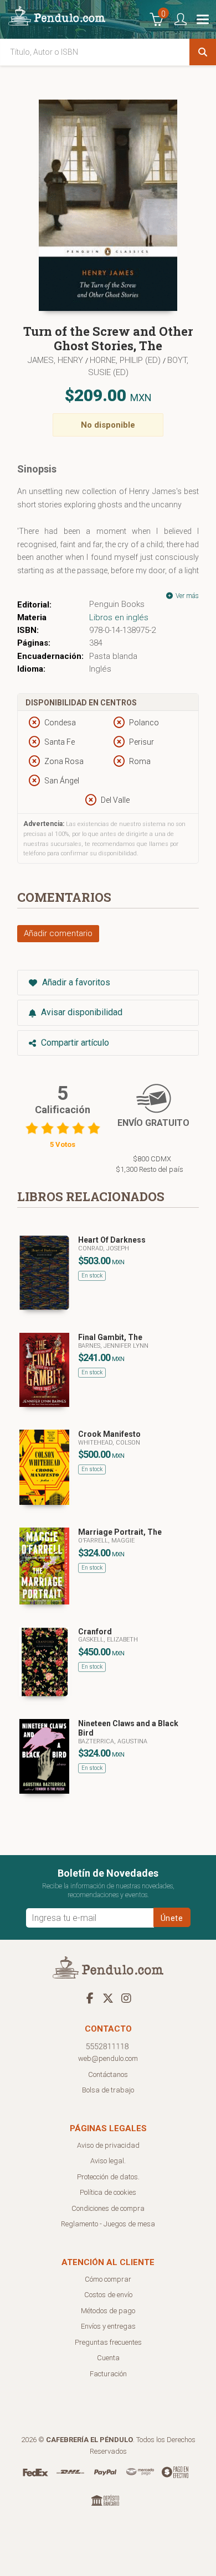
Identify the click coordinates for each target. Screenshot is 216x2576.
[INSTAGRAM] (126, 1998)
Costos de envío (108, 2295)
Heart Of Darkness (112, 1240)
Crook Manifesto (109, 1434)
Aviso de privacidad (108, 2145)
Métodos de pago (108, 2311)
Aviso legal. (108, 2161)
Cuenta (108, 2358)
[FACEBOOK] (90, 1998)
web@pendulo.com (108, 2058)
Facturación (108, 2374)
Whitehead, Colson (109, 1443)
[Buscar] (203, 52)
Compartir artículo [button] (74, 1043)
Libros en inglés (119, 617)
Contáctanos (108, 2074)
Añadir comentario (58, 933)
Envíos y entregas (108, 2326)
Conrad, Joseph (104, 1248)
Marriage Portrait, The (120, 1532)
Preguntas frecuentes (108, 2342)
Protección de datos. (108, 2177)
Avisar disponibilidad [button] (81, 1012)
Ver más (186, 596)
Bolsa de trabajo (108, 2090)
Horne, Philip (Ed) (126, 360)
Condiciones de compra (108, 2208)
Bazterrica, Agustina (113, 1741)
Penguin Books (117, 604)
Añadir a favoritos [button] (75, 982)
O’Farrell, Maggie (106, 1541)
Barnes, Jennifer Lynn (113, 1346)
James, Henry (56, 360)
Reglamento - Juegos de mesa (108, 2224)
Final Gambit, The (110, 1337)
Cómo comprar (108, 2279)
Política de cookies (108, 2192)
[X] (108, 1998)
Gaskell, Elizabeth (108, 1640)
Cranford (95, 1632)
